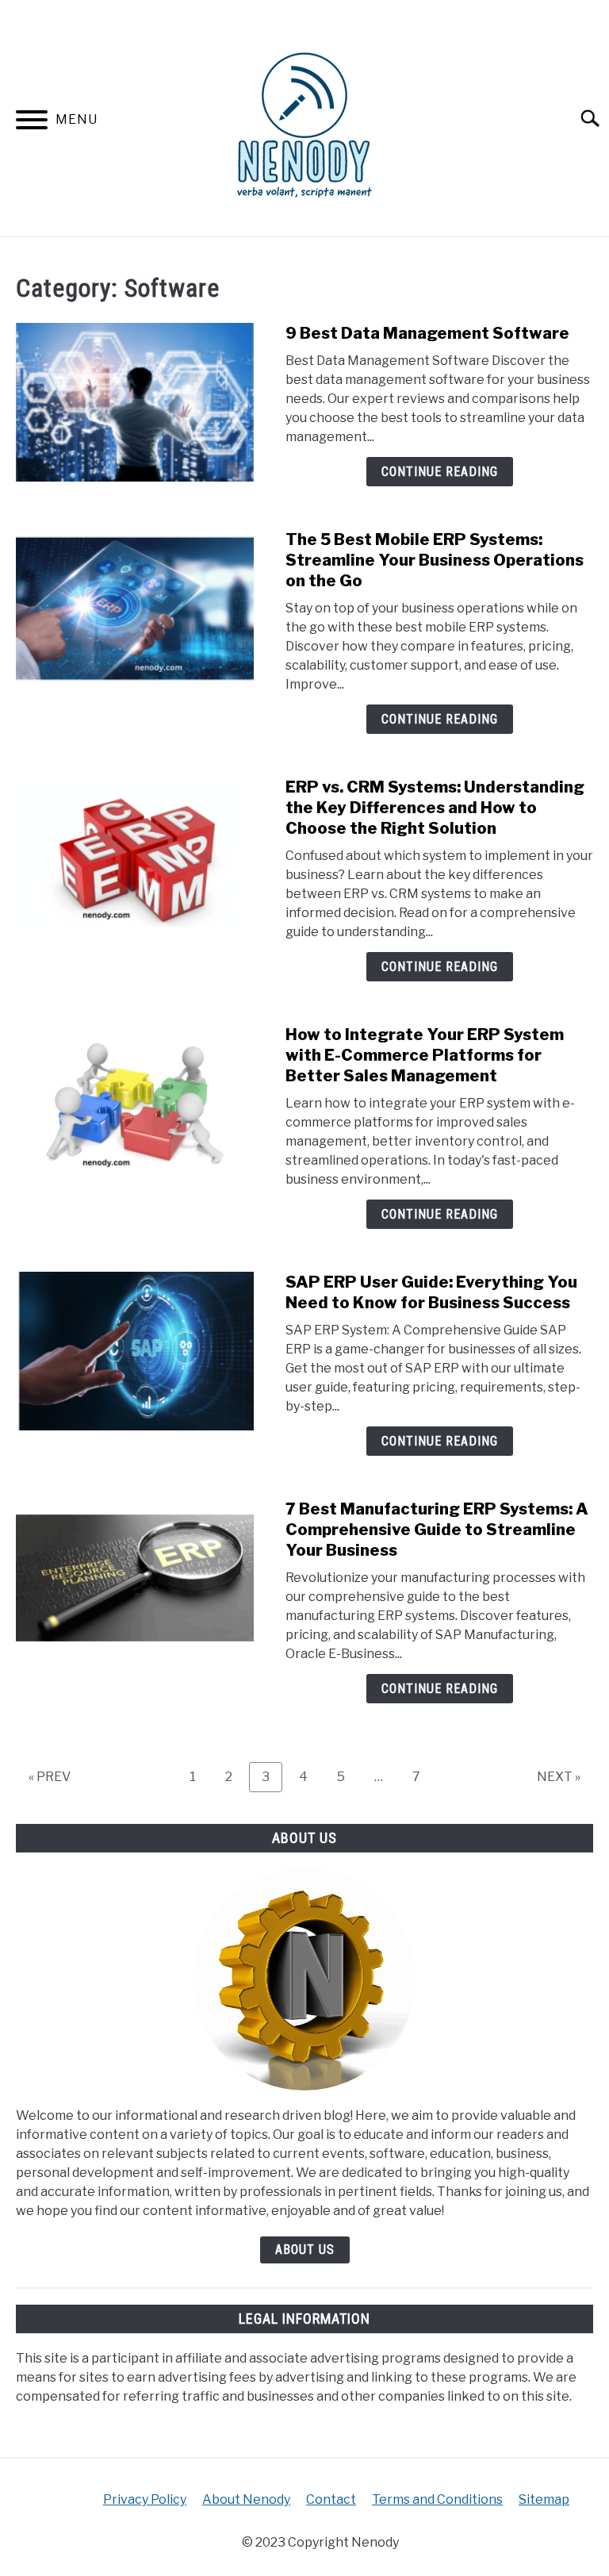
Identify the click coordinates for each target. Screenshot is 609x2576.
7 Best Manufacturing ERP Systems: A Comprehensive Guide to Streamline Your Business (437, 1530)
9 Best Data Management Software (427, 333)
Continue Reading (440, 472)
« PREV (50, 1777)
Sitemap (544, 2499)
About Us (305, 2250)
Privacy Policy (145, 2499)
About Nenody (246, 2499)
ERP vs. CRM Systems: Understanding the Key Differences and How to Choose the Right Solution (435, 808)
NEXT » (559, 1777)
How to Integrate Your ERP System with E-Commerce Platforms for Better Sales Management (425, 1055)
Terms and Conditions (437, 2499)
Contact (331, 2499)
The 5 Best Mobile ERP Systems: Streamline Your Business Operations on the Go (435, 560)
